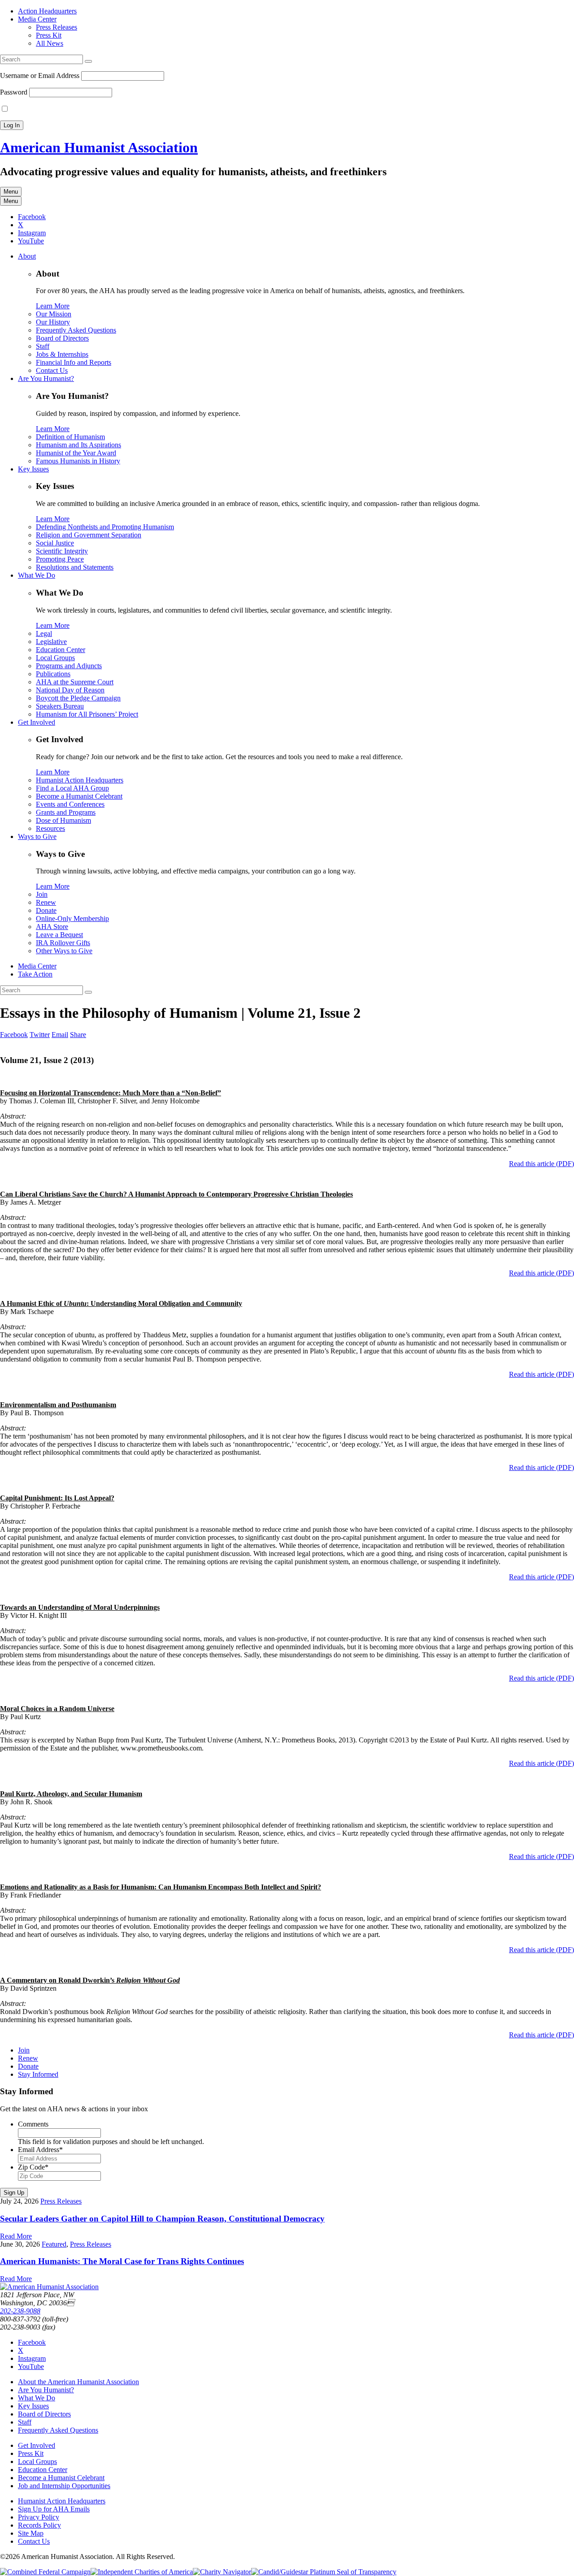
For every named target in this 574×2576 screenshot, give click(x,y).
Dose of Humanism (63, 820)
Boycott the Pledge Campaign (78, 698)
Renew (46, 902)
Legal (44, 633)
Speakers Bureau (60, 706)
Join (42, 894)
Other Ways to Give (64, 951)
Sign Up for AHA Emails (54, 2509)
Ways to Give (37, 836)
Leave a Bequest (59, 935)
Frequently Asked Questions (76, 330)
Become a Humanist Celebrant (79, 796)
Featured (54, 2244)
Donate (46, 910)
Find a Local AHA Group (72, 788)
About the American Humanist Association (78, 2382)
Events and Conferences (70, 804)
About (27, 256)
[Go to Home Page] (49, 2287)
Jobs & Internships (62, 354)
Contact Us (52, 370)
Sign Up (14, 2193)
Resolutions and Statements (75, 567)
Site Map (31, 2533)
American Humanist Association (99, 147)
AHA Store (52, 927)
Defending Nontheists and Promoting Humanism (105, 527)
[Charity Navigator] (222, 2572)
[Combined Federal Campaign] (45, 2572)
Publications (53, 674)
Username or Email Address (40, 76)
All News (50, 43)
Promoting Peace (60, 559)
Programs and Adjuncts (69, 666)
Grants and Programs (66, 812)
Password (14, 92)
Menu (11, 192)
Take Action (35, 974)
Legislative (51, 642)
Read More (16, 2236)
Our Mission (54, 314)
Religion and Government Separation (89, 535)
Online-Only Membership (72, 918)
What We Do (37, 575)
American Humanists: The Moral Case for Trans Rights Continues (122, 2261)
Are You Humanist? (46, 378)
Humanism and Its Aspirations (78, 445)
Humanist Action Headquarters (80, 780)
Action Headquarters (47, 11)
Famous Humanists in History (78, 461)
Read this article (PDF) (541, 1164)
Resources (50, 828)
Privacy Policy (39, 2517)
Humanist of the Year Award (76, 453)
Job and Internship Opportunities (64, 2486)
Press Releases (57, 27)
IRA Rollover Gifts (63, 943)
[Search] (88, 61)
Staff (43, 346)
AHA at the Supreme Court (75, 682)
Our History (53, 322)
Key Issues (33, 469)
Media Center (37, 19)
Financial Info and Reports (74, 362)
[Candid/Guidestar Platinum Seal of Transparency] (324, 2572)
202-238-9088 (20, 2311)
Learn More (53, 306)
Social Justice (55, 543)
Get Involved (37, 722)
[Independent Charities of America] (142, 2572)
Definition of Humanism (70, 437)
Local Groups (55, 658)
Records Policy (39, 2525)
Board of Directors (62, 338)
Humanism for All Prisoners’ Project (87, 714)
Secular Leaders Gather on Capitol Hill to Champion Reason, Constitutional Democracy (162, 2219)
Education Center (61, 650)
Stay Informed (38, 2074)
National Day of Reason (70, 690)
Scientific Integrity (62, 551)
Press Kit (49, 35)
